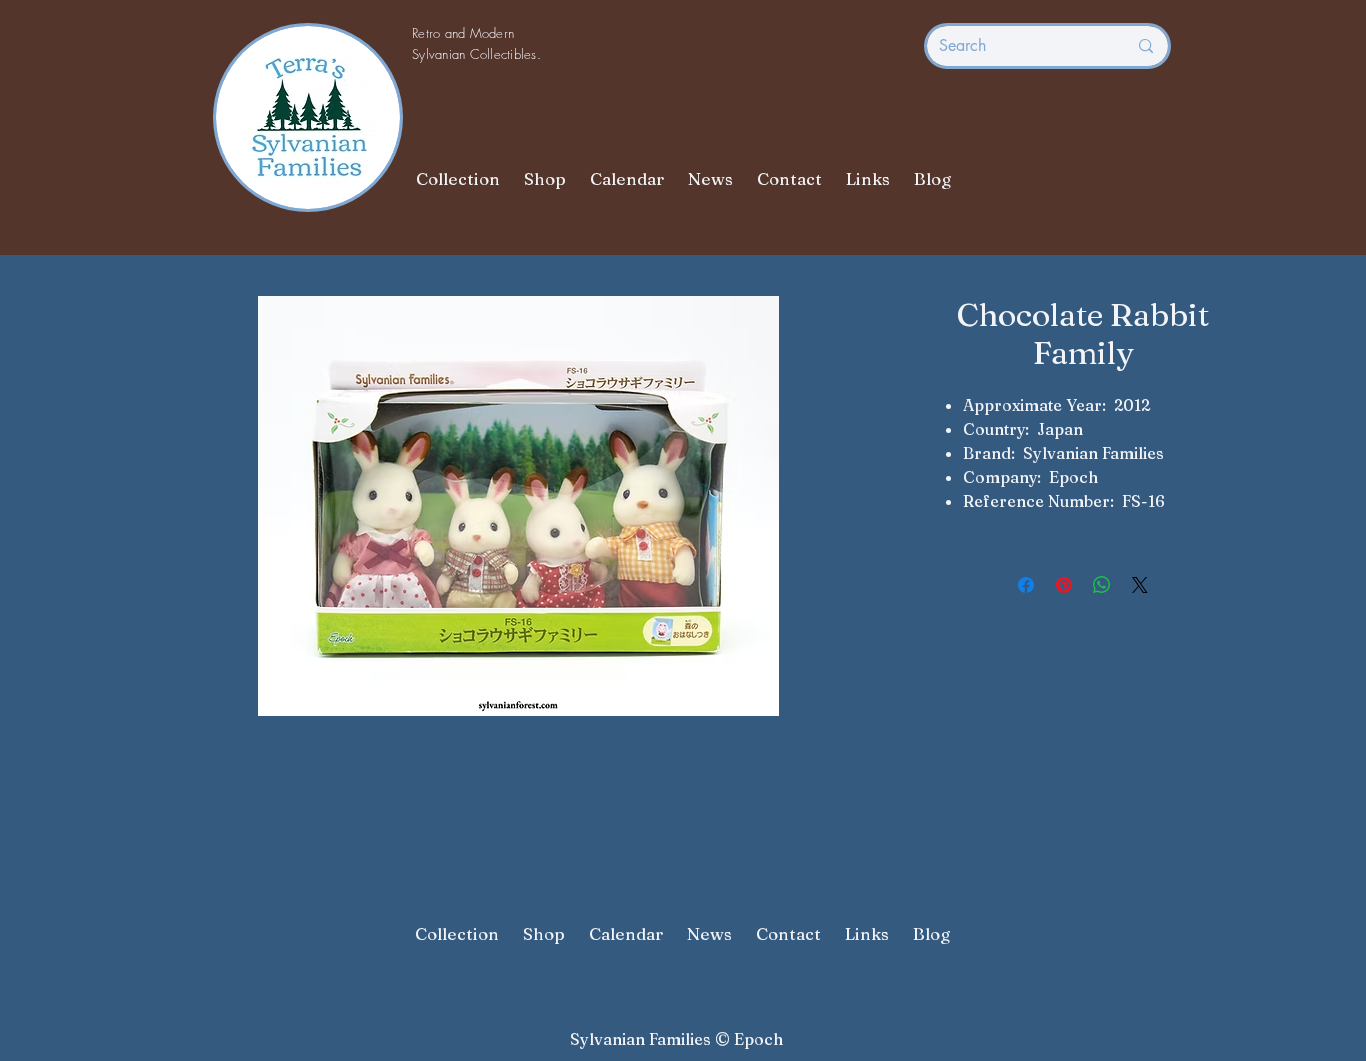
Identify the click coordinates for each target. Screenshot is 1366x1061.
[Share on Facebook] (1026, 585)
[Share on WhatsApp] (1102, 585)
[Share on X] (1140, 585)
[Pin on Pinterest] (1064, 585)
